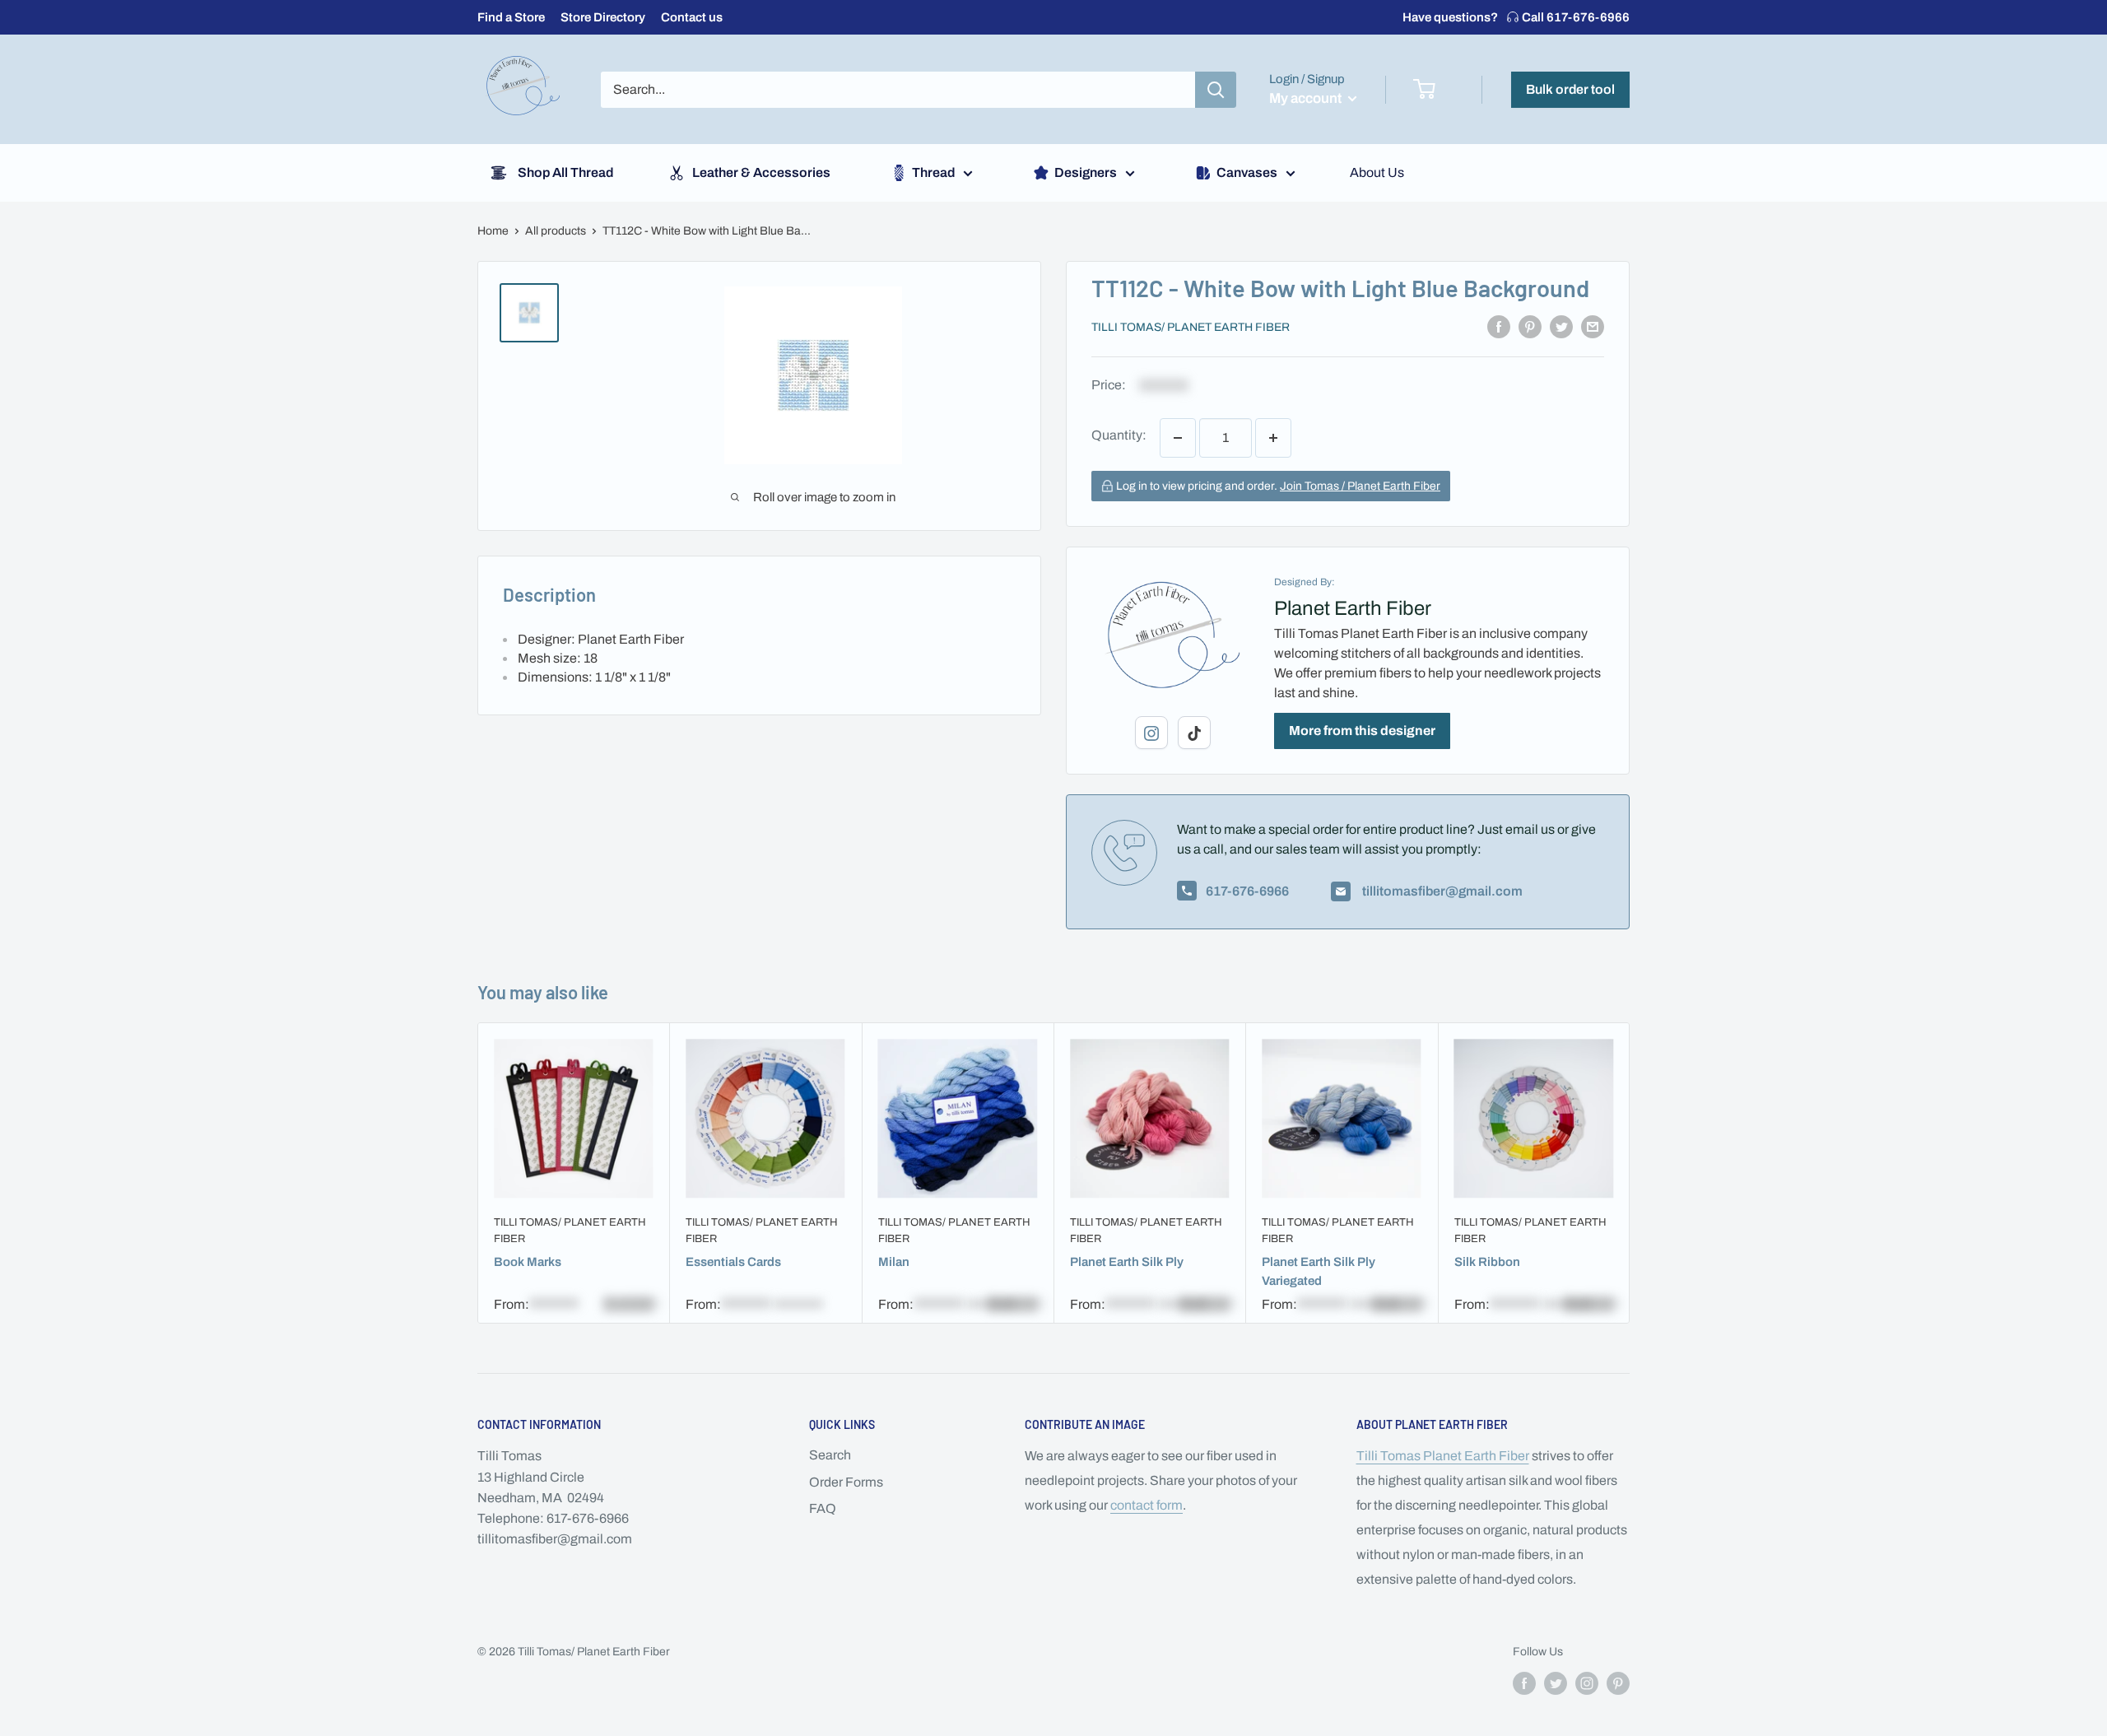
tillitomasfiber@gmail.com (1441, 891)
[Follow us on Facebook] (1524, 1683)
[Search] (1216, 90)
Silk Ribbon (1487, 1261)
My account (1307, 98)
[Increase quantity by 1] (1273, 438)
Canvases (1247, 172)
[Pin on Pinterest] (1530, 326)
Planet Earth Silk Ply (1127, 1261)
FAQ (823, 1508)
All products (556, 231)
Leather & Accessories (761, 172)
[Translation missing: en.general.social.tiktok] (1194, 733)
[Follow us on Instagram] (1587, 1683)
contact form (1147, 1505)
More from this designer (1362, 731)
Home (493, 231)
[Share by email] (1593, 326)
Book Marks (528, 1261)
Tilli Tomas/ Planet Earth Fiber (1191, 327)
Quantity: (1119, 435)
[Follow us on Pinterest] (1618, 1683)
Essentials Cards (733, 1261)
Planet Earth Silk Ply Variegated (1319, 1271)
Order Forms (846, 1482)
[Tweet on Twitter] (1561, 326)
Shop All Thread (565, 172)
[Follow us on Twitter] (1556, 1683)
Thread (933, 172)
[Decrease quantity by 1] (1178, 438)
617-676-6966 (1516, 17)
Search (830, 1455)
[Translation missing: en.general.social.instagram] (1151, 733)
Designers (1086, 172)
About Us (1377, 172)
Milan (894, 1261)
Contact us (692, 17)
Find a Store (511, 17)
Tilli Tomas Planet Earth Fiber (1443, 1456)
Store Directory (603, 17)
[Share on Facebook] (1499, 326)
